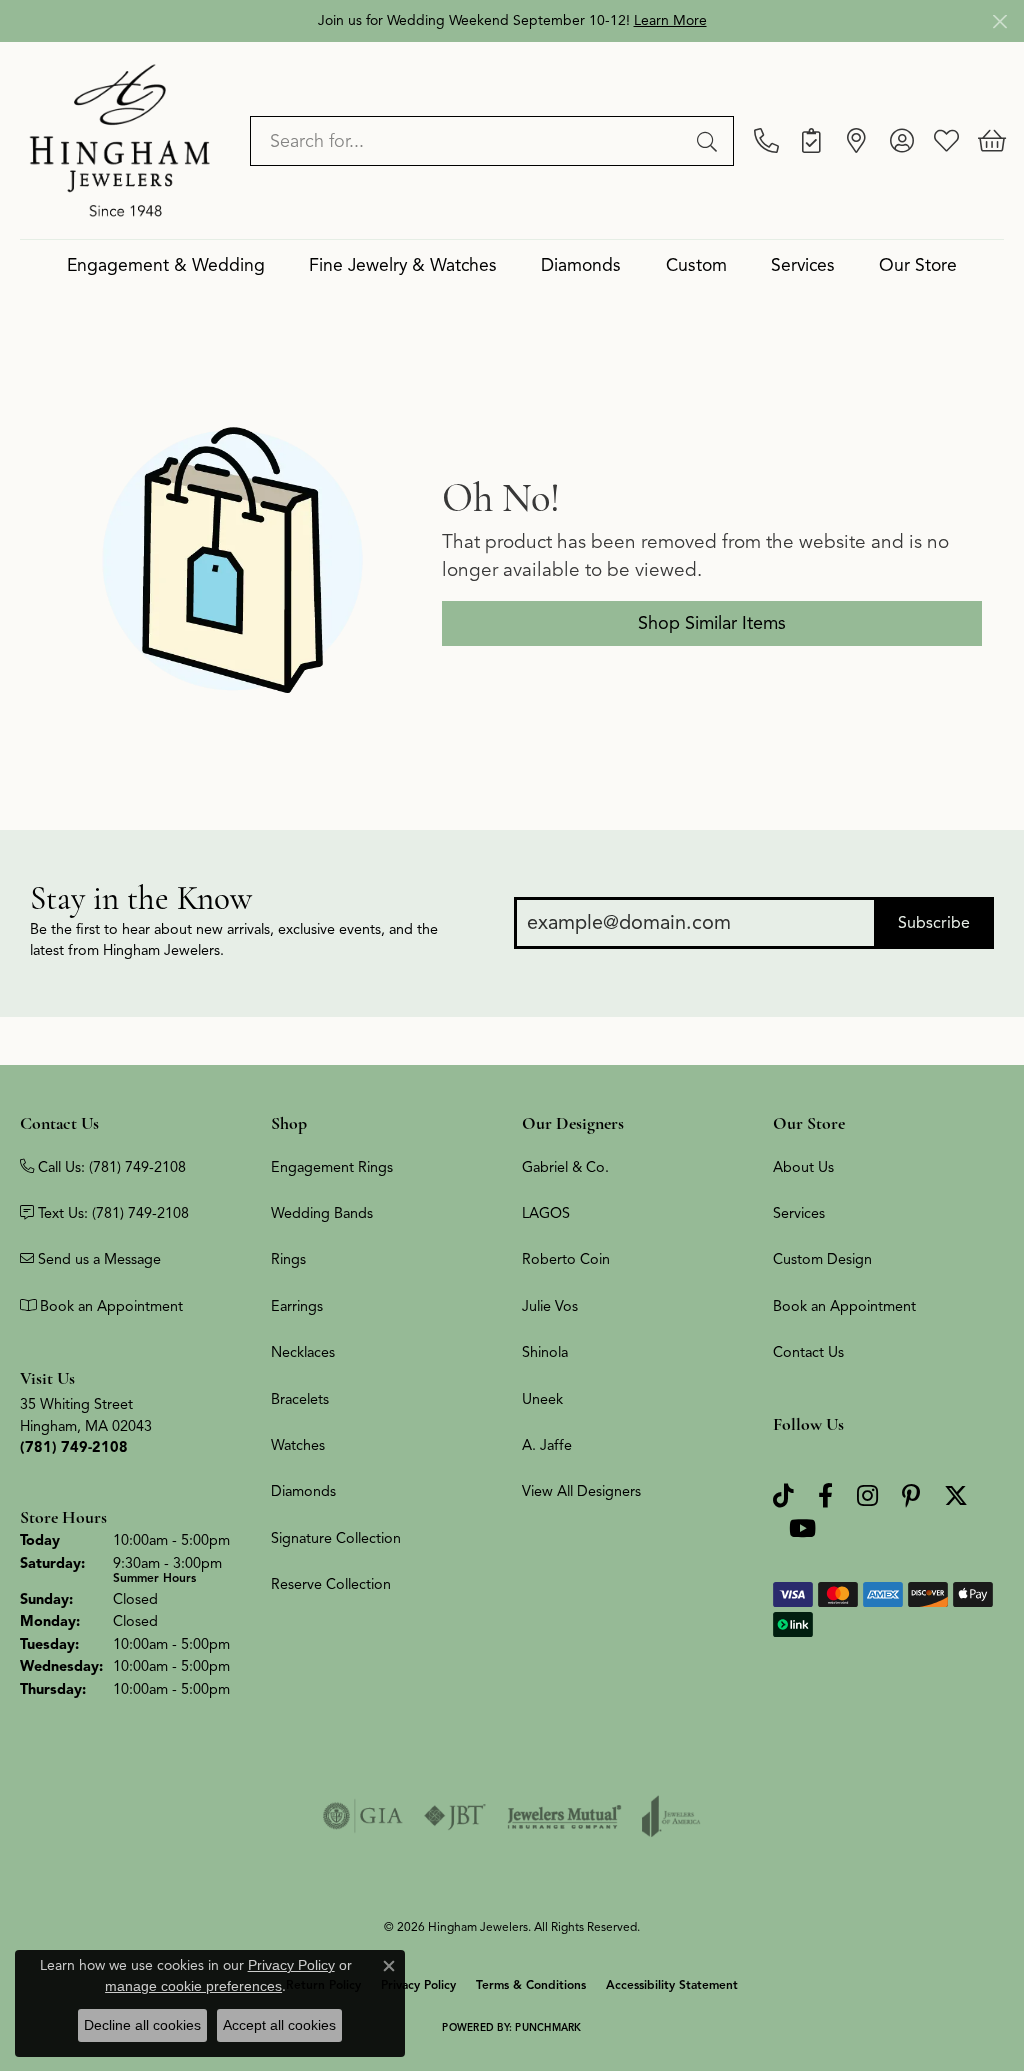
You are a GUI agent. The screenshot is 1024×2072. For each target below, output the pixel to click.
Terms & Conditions (531, 1984)
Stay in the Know (141, 898)
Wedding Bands (322, 1213)
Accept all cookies (279, 2025)
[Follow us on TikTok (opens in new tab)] (783, 1496)
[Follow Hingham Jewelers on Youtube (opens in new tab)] (802, 1529)
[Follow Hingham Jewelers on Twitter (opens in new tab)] (956, 1496)
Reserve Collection (331, 1584)
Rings (288, 1259)
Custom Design (822, 1259)
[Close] (999, 21)
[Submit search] (710, 141)
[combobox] (469, 141)
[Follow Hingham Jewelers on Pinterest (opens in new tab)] (911, 1496)
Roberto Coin (566, 1259)
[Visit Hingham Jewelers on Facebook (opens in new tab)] (825, 1496)
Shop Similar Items (712, 623)
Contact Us (808, 1352)
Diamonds (581, 265)
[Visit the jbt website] (455, 1816)
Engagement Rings (332, 1167)
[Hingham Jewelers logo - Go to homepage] (120, 140)
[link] (766, 141)
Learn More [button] (670, 20)
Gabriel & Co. (565, 1167)
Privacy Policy (291, 1965)
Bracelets (300, 1399)
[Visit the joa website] (671, 1816)
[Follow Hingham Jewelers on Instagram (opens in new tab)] (867, 1496)
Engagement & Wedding (166, 265)
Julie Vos (550, 1306)
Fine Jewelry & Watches (403, 265)
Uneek (542, 1399)
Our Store (918, 265)
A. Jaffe (547, 1445)
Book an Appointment (844, 1306)
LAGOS (546, 1213)
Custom (696, 265)
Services (803, 265)
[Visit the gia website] (363, 1816)
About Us (803, 1167)
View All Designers (581, 1491)
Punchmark (548, 2027)
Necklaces (303, 1352)
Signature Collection (336, 1538)
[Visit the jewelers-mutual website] (564, 1816)
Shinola (545, 1352)
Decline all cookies (142, 2025)
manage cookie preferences (193, 1986)
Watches (298, 1445)
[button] (901, 141)
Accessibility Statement (672, 1984)
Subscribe (934, 923)
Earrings (297, 1306)
